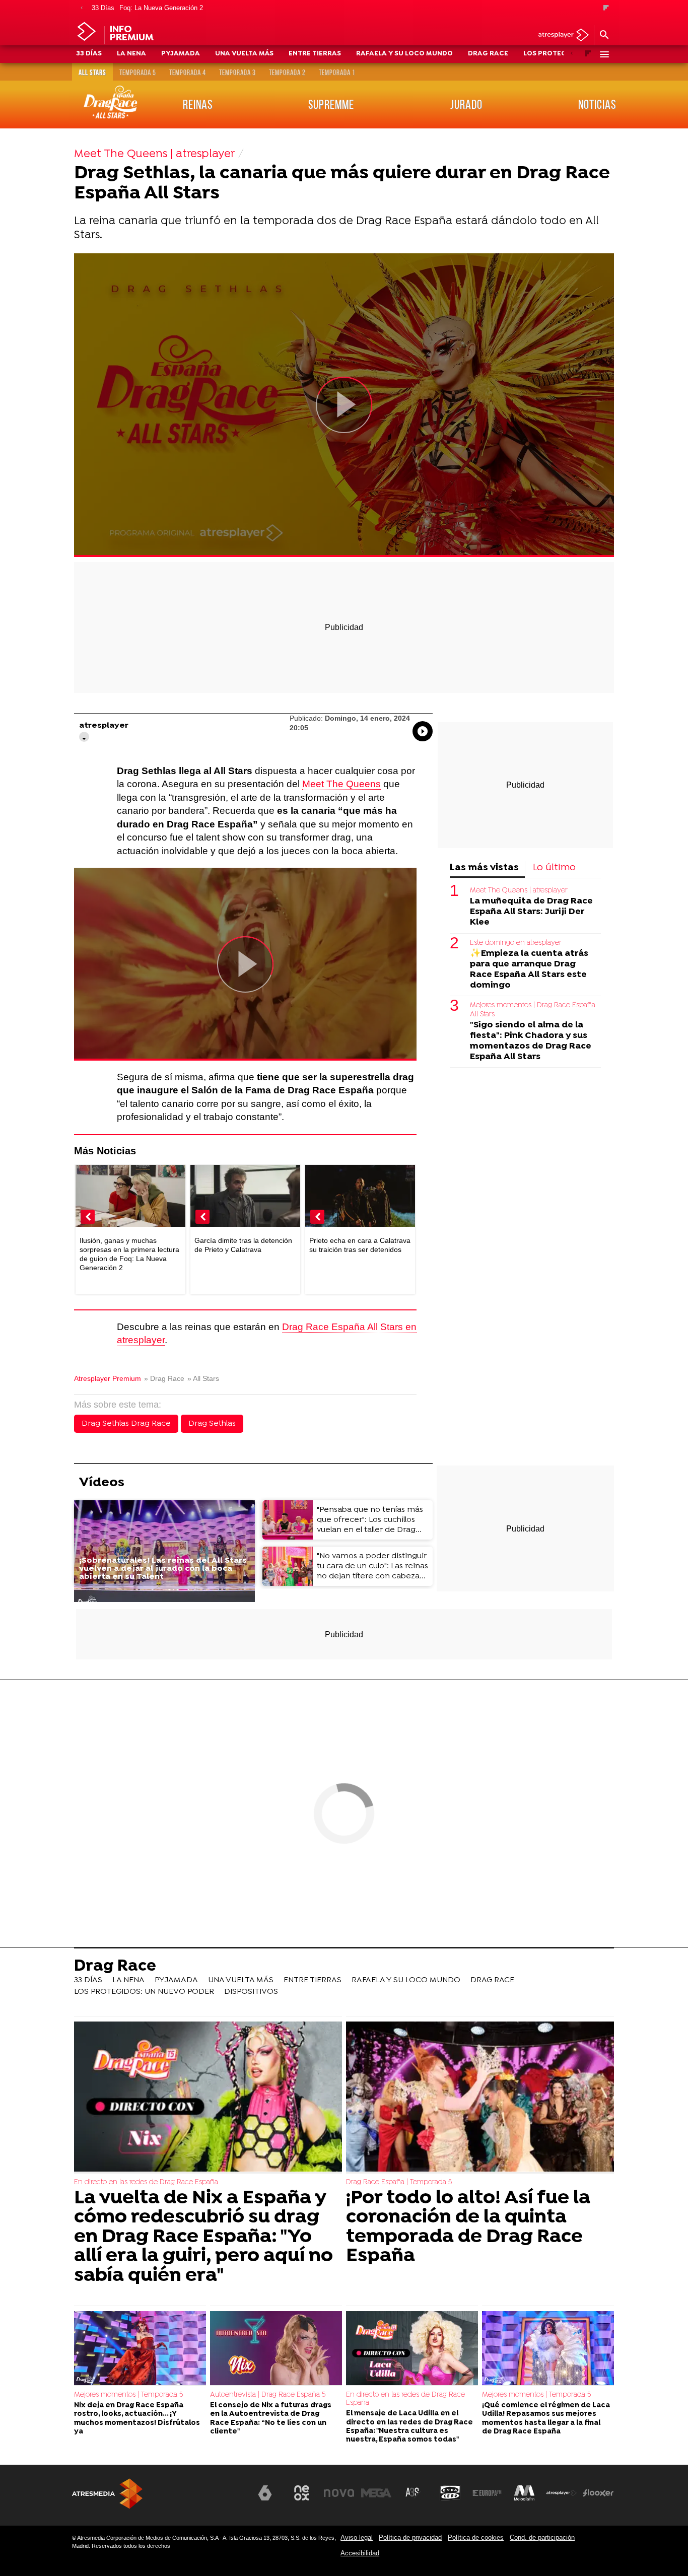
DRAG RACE (488, 54)
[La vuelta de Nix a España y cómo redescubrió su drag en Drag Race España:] (208, 2098)
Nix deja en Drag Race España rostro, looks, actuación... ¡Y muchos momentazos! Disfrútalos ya (137, 2419)
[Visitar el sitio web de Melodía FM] (524, 2493)
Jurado (466, 104)
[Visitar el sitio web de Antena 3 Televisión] (228, 2497)
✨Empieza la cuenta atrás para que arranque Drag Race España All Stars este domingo (529, 969)
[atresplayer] (560, 36)
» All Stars (203, 1379)
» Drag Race (164, 1379)
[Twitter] (84, 737)
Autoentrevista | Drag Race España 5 (268, 2395)
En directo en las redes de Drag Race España (146, 2182)
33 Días (103, 8)
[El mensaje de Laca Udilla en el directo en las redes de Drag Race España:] (412, 2349)
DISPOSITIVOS (251, 1992)
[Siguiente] (606, 8)
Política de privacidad (410, 2537)
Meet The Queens (341, 784)
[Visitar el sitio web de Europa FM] (487, 2493)
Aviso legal (357, 2537)
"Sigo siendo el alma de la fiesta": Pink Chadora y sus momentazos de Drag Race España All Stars (531, 1041)
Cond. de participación (542, 2537)
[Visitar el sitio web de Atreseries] (413, 2493)
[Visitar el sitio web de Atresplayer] (562, 2493)
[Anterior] (82, 8)
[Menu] (604, 54)
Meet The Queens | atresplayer (519, 891)
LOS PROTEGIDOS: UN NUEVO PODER (144, 1992)
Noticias (597, 104)
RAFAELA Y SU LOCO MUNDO (404, 54)
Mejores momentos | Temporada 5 (128, 2395)
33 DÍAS (89, 54)
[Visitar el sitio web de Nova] (339, 2493)
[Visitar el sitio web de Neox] (302, 2493)
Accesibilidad (360, 2553)
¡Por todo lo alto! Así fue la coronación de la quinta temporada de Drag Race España (468, 2227)
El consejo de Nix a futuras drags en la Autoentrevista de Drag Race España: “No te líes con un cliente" (271, 2419)
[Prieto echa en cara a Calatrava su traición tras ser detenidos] (360, 1197)
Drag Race (115, 1967)
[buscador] (604, 35)
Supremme (331, 104)
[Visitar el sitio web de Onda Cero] (450, 2493)
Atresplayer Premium (108, 1379)
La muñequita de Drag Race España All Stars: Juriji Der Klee (531, 912)
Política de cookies (476, 2537)
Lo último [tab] (554, 868)
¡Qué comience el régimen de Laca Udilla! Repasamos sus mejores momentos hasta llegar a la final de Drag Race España (546, 2419)
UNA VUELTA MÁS (244, 54)
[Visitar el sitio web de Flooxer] (598, 2493)
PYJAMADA (181, 54)
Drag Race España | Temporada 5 (399, 2182)
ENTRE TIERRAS (315, 54)
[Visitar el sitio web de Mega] (376, 2493)
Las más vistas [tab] (484, 868)
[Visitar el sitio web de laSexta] (265, 2493)
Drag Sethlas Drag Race (126, 1424)
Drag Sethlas (212, 1424)
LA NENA (131, 54)
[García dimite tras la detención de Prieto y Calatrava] (245, 1197)
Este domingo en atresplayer (516, 943)
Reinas (198, 104)
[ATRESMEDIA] (107, 2494)
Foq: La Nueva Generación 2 (161, 8)
